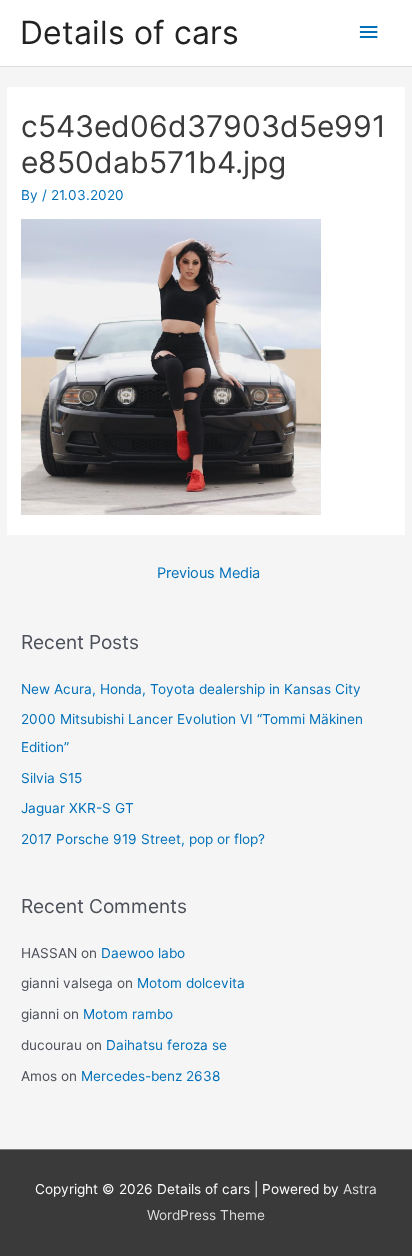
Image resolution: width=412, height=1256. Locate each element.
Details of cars (129, 32)
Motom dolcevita (191, 983)
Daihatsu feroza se (166, 1045)
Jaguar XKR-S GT (77, 808)
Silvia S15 (51, 778)
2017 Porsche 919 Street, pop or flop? (143, 839)
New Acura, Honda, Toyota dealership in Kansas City (191, 689)
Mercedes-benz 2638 (150, 1076)
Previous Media (208, 573)
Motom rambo (128, 1014)
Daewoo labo (143, 953)
